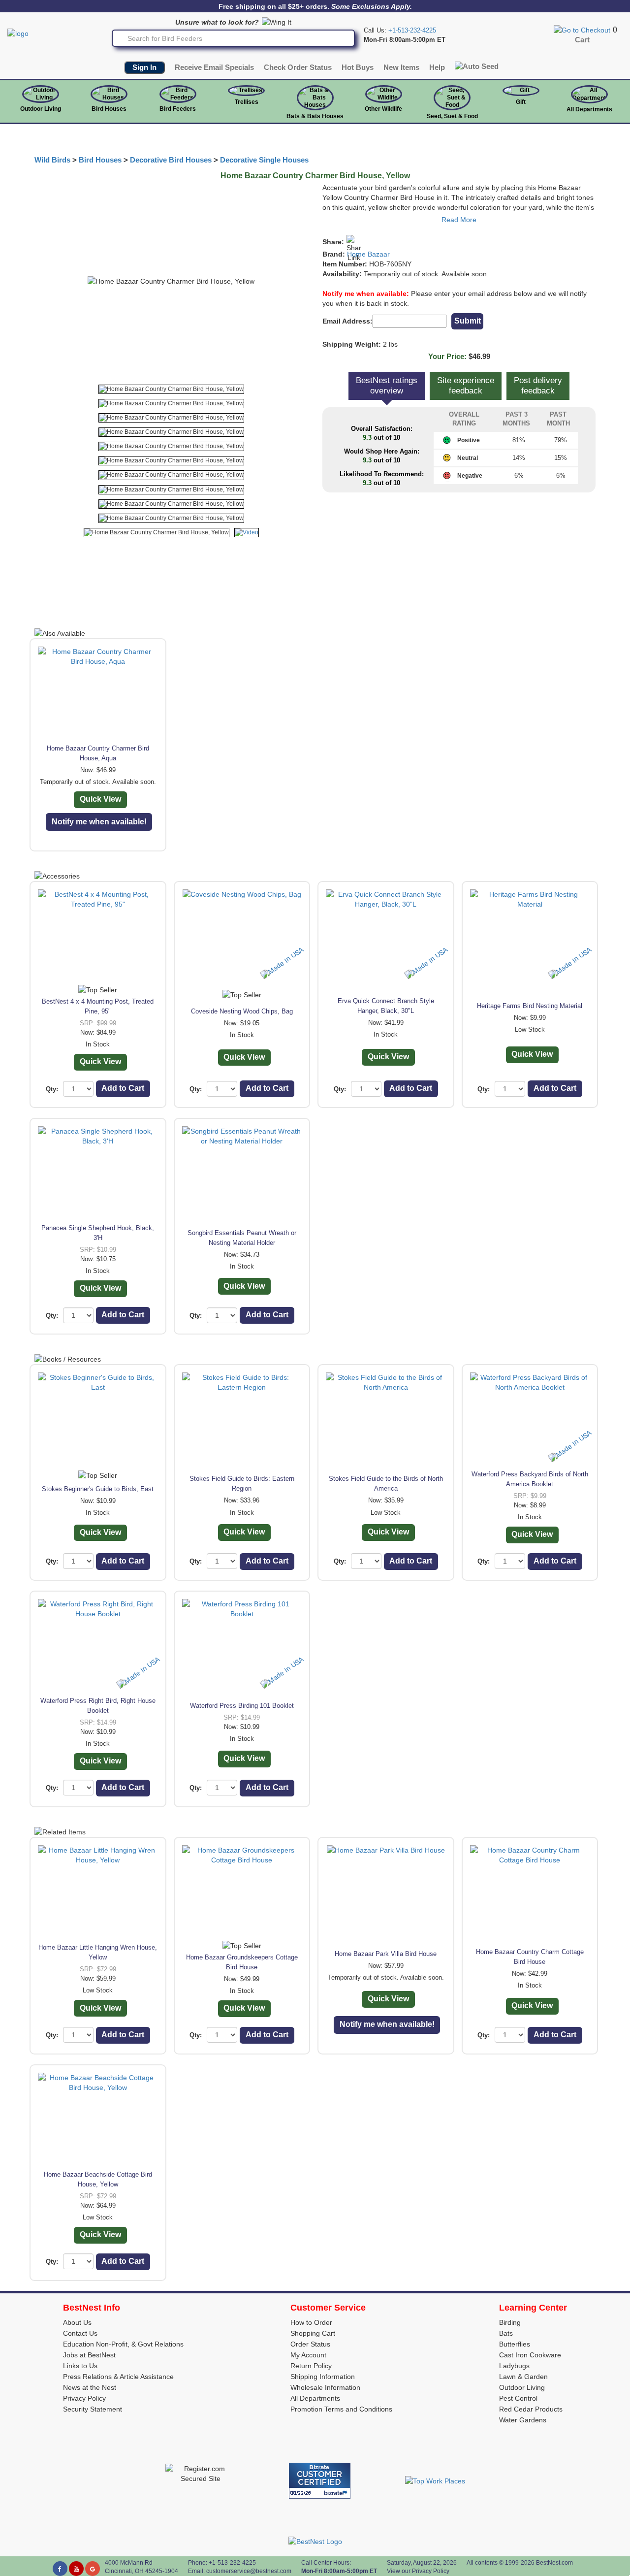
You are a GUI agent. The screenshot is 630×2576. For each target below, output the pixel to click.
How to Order (311, 2322)
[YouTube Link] (76, 2569)
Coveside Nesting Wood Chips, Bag (242, 1011)
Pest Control (518, 2398)
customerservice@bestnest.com (249, 2571)
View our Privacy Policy (418, 2571)
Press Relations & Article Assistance (118, 2377)
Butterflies (515, 2344)
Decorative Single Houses (264, 160)
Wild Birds (52, 160)
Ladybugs (514, 2366)
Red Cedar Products (531, 2409)
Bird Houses (109, 109)
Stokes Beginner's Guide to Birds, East (98, 1489)
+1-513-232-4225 (412, 30)
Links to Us (80, 2366)
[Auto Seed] (477, 66)
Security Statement (93, 2409)
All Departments (589, 109)
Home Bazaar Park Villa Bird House (386, 1954)
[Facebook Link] (60, 2569)
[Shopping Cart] (582, 30)
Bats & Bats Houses (315, 116)
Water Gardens (523, 2420)
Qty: (52, 1089)
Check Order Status (298, 67)
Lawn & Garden (523, 2377)
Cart (582, 40)
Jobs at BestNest (89, 2355)
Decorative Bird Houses (171, 160)
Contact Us (80, 2333)
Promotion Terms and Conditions (341, 2409)
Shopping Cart (313, 2333)
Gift (521, 102)
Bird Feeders (178, 109)
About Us (77, 2322)
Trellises (247, 102)
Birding (510, 2322)
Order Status (310, 2344)
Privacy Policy (84, 2398)
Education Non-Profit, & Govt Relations (123, 2344)
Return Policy (311, 2366)
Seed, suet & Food (452, 116)
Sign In (144, 67)
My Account (308, 2355)
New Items (401, 67)
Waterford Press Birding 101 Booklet (242, 1706)
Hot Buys (358, 67)
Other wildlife (383, 109)
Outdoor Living (41, 109)
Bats (506, 2333)
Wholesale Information (325, 2387)
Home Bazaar (368, 254)
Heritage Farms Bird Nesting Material (530, 1006)
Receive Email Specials (214, 67)
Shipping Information (323, 2377)
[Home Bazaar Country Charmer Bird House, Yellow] (171, 389)
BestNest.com (554, 2563)
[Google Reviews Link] (93, 2569)
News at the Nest (90, 2387)
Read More (459, 220)
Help (437, 67)
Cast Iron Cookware (530, 2355)
